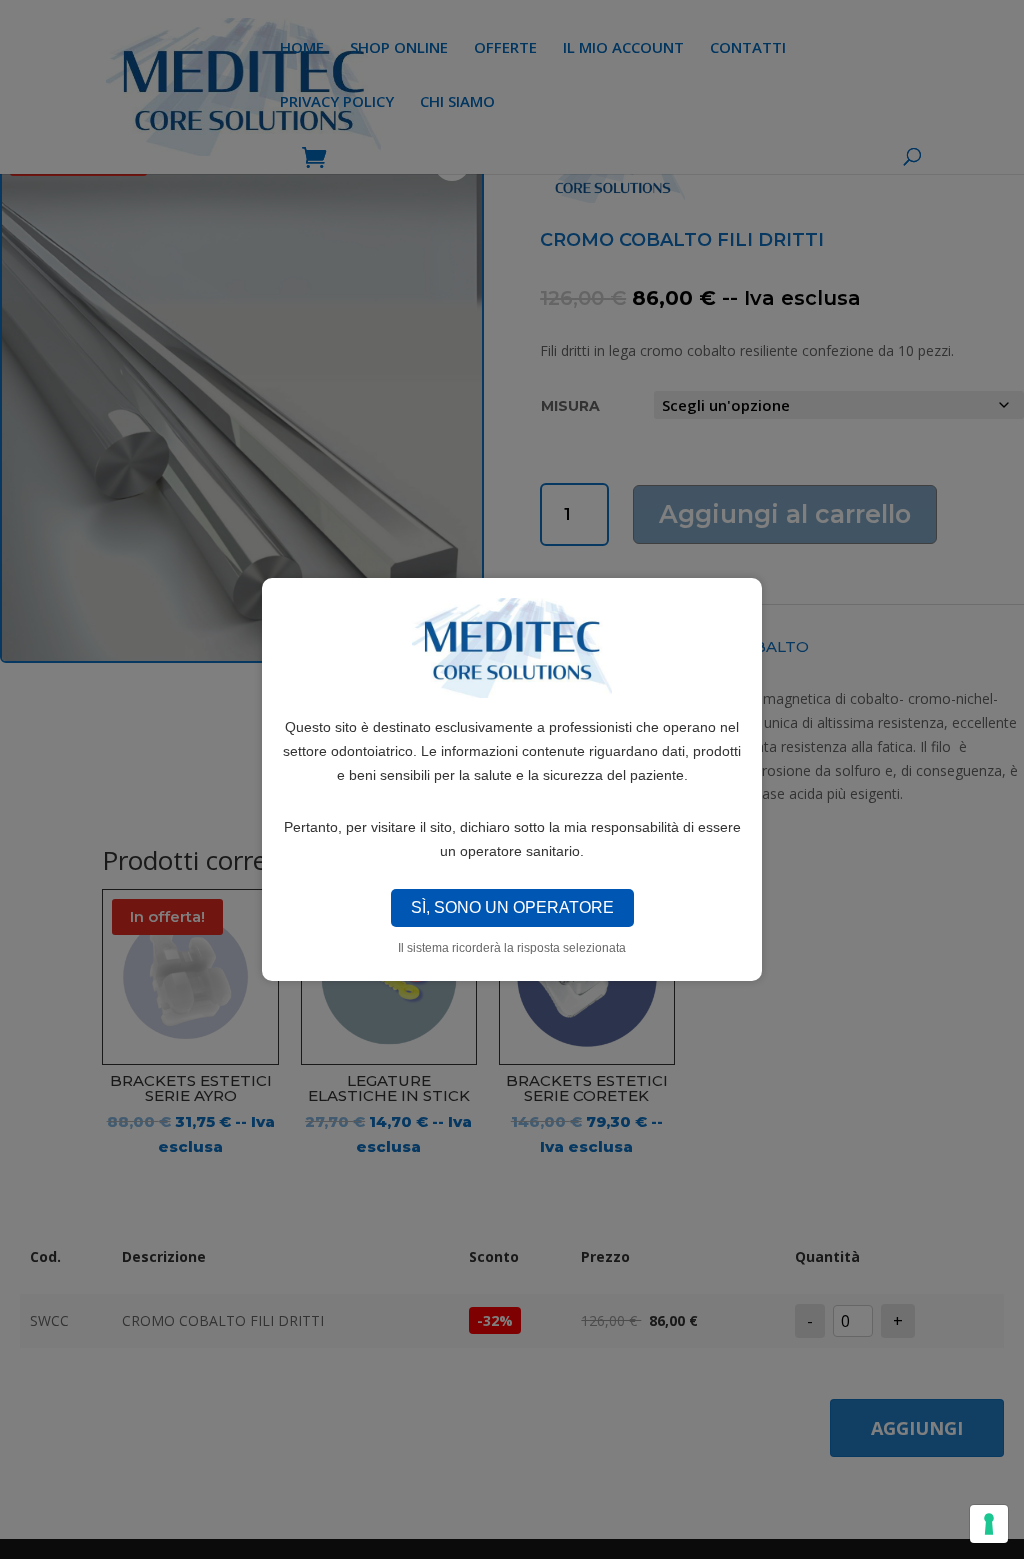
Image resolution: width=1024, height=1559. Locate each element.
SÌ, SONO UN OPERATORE (512, 907)
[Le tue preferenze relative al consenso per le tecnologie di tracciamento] (989, 1524)
